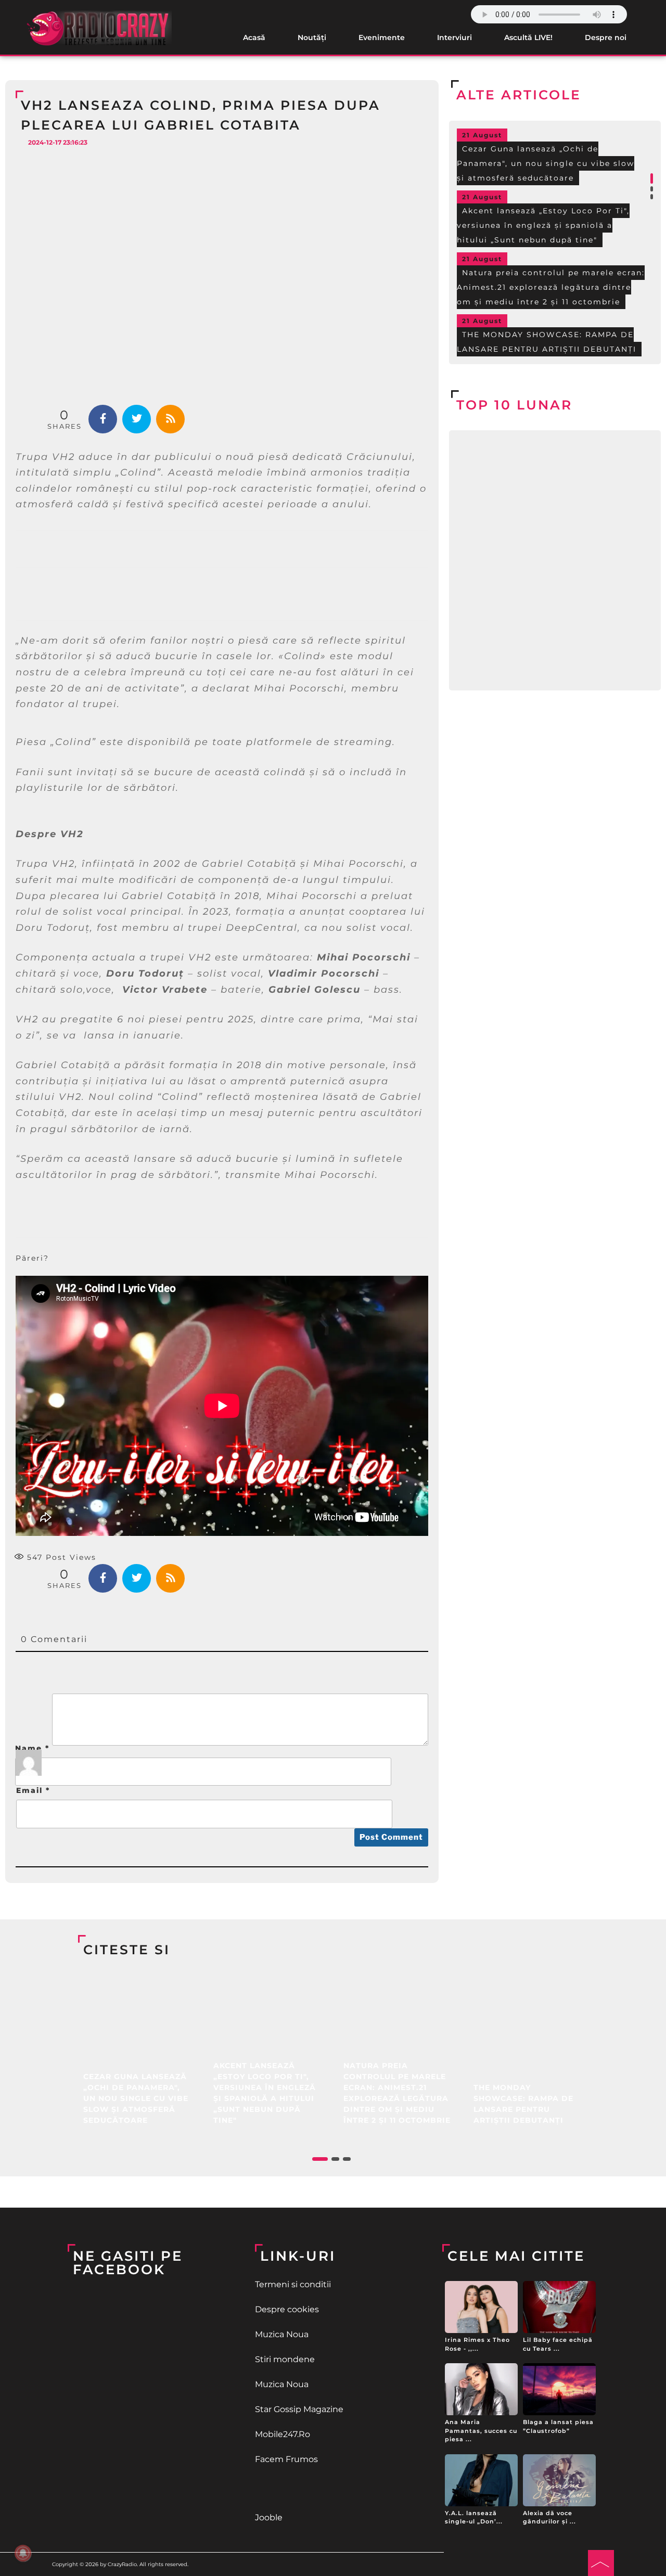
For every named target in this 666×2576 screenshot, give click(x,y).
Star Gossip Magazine (299, 2409)
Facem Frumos (286, 2459)
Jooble (269, 2517)
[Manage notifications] (23, 2553)
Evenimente (382, 37)
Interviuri (454, 37)
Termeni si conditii (293, 2284)
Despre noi (606, 37)
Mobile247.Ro (283, 2434)
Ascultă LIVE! (528, 37)
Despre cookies (287, 2309)
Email (33, 1790)
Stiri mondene (285, 2359)
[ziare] (333, 2489)
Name (32, 1748)
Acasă (254, 37)
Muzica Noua (282, 2334)
